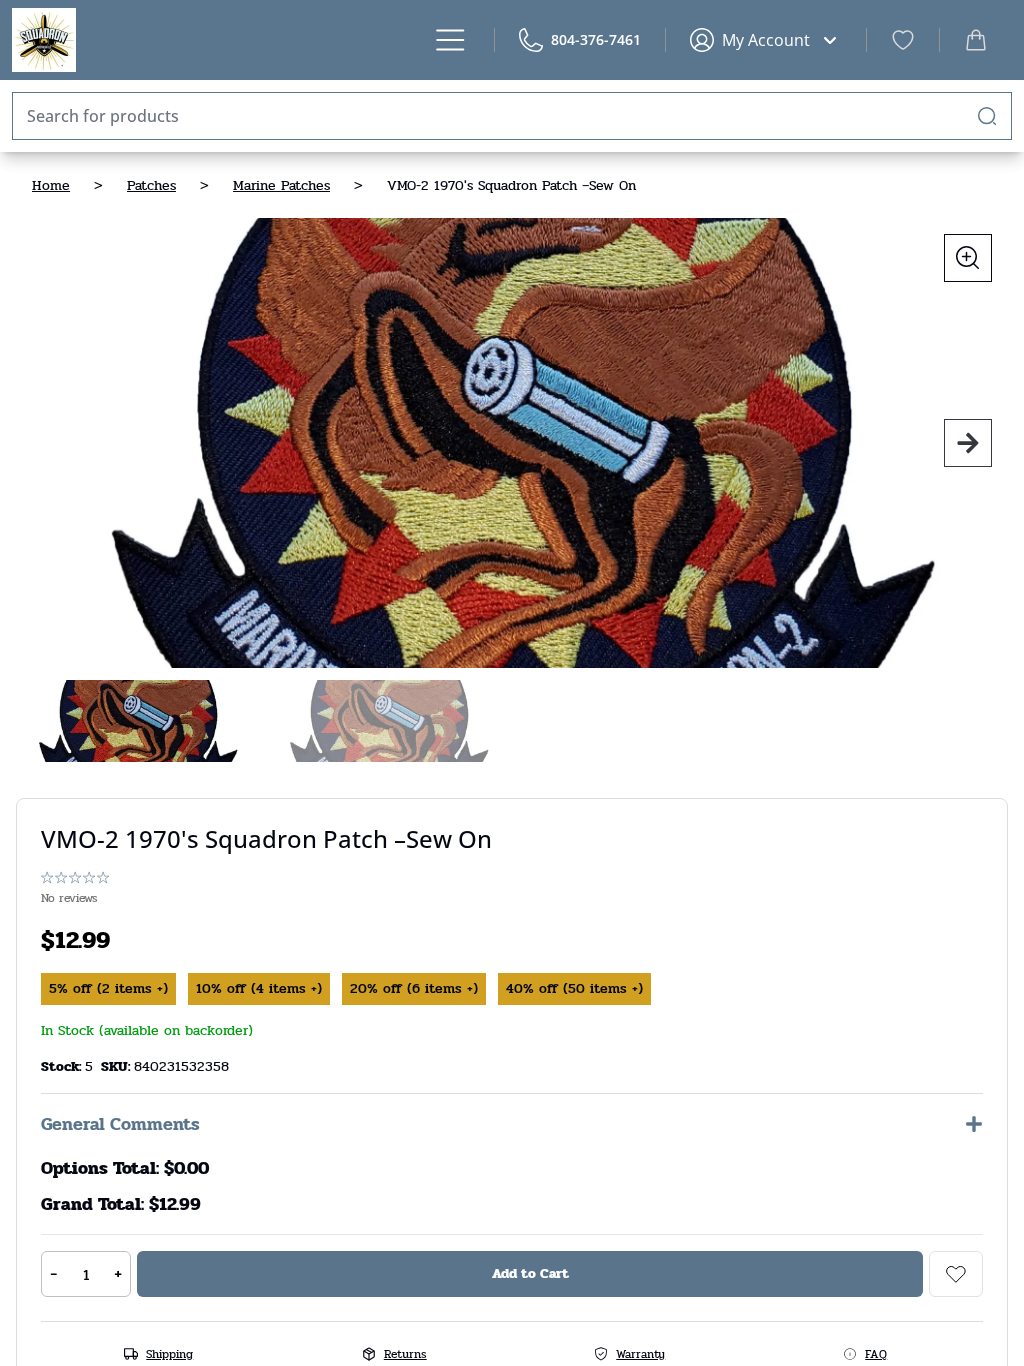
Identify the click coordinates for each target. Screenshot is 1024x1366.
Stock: (63, 1066)
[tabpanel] (512, 443)
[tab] (135, 721)
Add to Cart (530, 1273)
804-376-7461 (596, 39)
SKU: (117, 1066)
